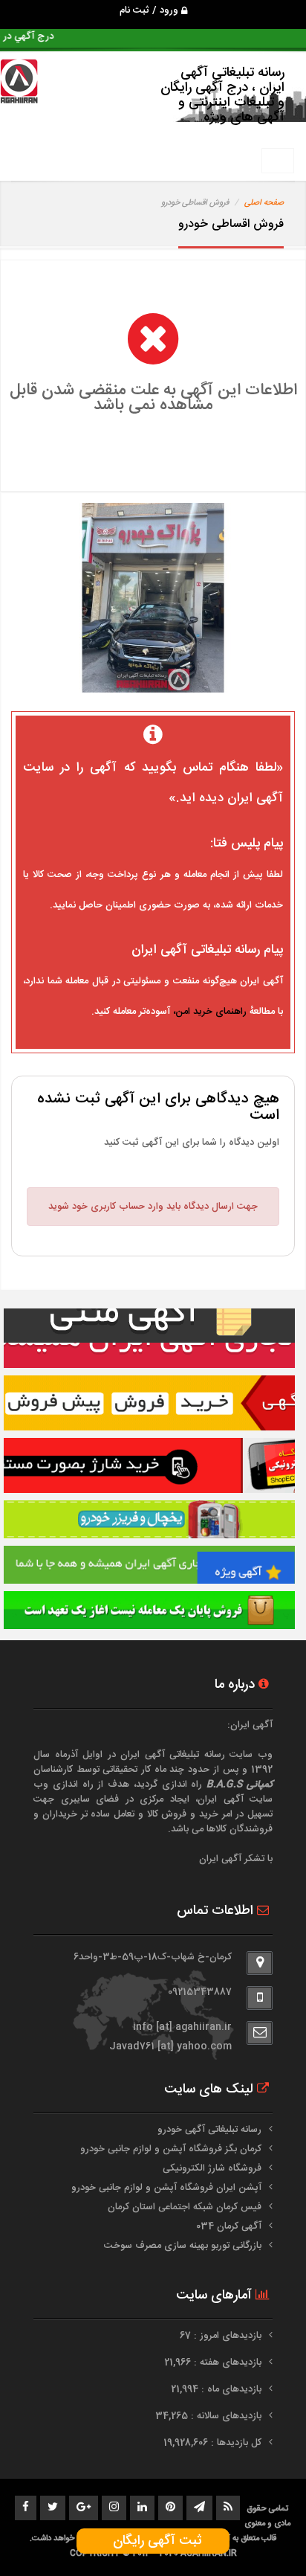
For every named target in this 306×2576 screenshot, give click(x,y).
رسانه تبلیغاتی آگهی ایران (173, 1755)
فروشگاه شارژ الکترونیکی (212, 2168)
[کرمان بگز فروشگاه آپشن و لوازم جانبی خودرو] (149, 1519)
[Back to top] (261, 2539)
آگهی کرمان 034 (229, 2226)
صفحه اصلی (264, 203)
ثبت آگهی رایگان (153, 2541)
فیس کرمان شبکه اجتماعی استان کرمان (185, 2207)
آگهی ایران (221, 1799)
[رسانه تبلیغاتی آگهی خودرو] (149, 1403)
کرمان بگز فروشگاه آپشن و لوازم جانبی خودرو (171, 2149)
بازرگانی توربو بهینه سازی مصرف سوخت (183, 2246)
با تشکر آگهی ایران (236, 1859)
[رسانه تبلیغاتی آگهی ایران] (149, 1338)
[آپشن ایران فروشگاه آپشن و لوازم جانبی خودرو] (149, 1610)
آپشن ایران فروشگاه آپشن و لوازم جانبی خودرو (166, 2188)
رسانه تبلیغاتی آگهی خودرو (209, 2130)
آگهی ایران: (250, 1725)
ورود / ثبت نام (150, 10)
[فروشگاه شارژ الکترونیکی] (149, 1465)
